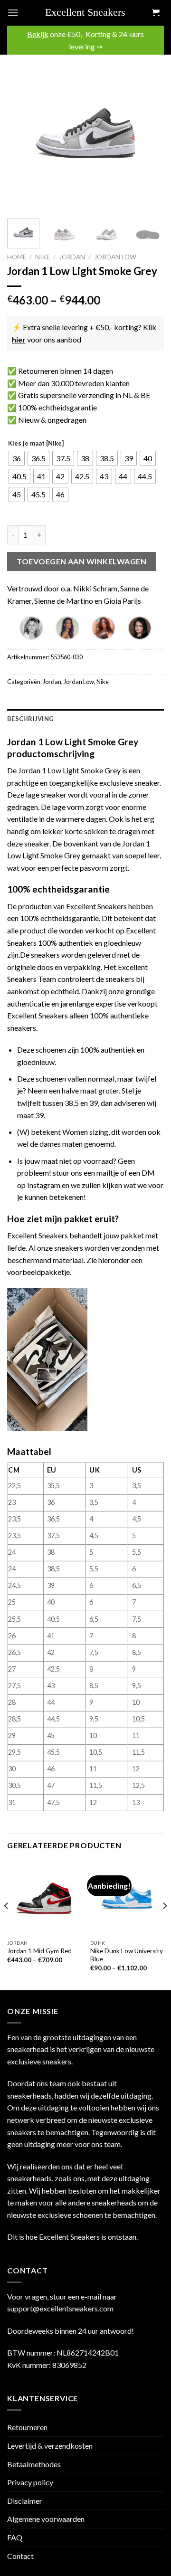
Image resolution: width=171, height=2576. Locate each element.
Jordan (72, 257)
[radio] (17, 458)
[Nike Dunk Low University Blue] (127, 1898)
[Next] (149, 133)
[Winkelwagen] (155, 13)
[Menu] (13, 13)
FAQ (15, 2537)
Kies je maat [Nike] (36, 444)
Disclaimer (25, 2501)
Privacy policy (30, 2482)
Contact (20, 2556)
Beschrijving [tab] (30, 719)
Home (17, 257)
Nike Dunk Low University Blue (127, 1955)
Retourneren (27, 2427)
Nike (43, 257)
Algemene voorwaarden (46, 2519)
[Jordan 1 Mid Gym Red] (44, 1898)
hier (19, 339)
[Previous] (22, 133)
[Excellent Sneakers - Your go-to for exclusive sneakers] (89, 13)
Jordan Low (115, 257)
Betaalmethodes (34, 2464)
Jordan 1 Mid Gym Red (39, 1951)
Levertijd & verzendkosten (50, 2446)
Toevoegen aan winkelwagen (81, 561)
